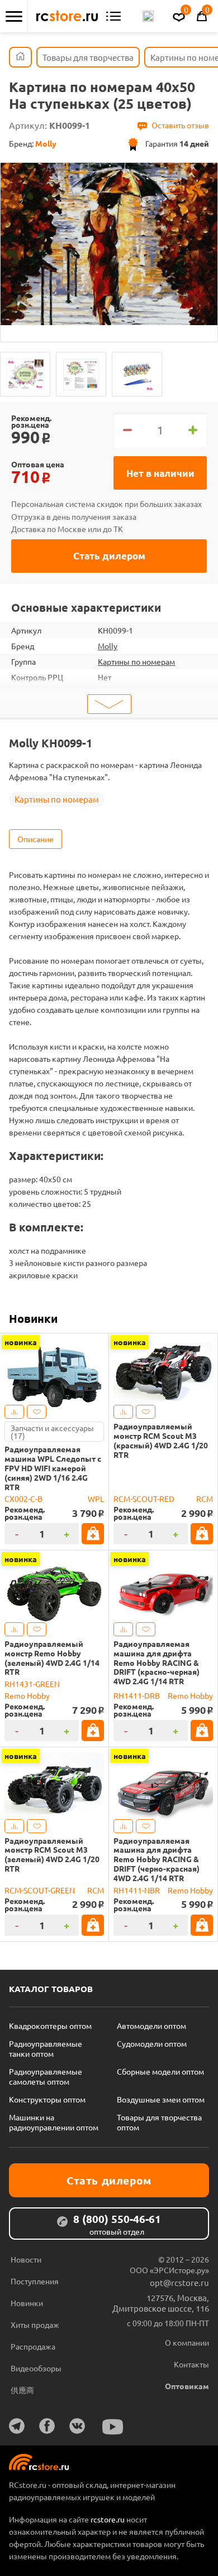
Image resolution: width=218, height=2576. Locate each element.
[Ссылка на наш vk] (77, 2426)
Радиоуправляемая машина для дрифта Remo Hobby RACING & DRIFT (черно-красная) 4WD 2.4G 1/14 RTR (157, 1859)
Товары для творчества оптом (159, 2122)
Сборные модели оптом (160, 2071)
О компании (187, 2342)
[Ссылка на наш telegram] (17, 2426)
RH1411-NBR (137, 1890)
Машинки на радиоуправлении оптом (54, 2122)
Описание (35, 839)
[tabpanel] (109, 244)
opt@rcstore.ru (179, 2282)
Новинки (33, 1318)
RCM (205, 1499)
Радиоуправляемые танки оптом (46, 2048)
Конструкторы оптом (47, 2099)
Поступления (35, 2281)
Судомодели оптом (152, 2043)
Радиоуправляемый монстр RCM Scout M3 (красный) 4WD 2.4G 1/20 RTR (161, 1440)
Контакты (191, 2364)
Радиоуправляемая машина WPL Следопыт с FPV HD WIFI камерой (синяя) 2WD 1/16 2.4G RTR (53, 1468)
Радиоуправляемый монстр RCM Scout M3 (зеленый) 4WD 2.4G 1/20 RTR (52, 1855)
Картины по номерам (136, 661)
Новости (26, 2259)
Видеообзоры (36, 2368)
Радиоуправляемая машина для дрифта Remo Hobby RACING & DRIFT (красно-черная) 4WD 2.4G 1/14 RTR (157, 1662)
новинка (21, 1342)
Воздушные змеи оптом (161, 2099)
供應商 (22, 2390)
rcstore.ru (108, 2519)
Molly (108, 646)
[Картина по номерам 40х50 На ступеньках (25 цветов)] (25, 374)
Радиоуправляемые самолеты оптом (46, 2076)
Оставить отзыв (180, 125)
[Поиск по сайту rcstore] (148, 16)
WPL (96, 1499)
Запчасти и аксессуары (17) (52, 1432)
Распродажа (33, 2346)
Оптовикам (187, 2386)
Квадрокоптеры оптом (50, 2026)
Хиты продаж (35, 2324)
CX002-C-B (23, 1499)
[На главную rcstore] (67, 16)
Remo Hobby (27, 1695)
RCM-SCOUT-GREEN (40, 1890)
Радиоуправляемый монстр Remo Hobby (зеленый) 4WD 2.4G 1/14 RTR (52, 1658)
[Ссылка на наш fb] (47, 2426)
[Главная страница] (20, 57)
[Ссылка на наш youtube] (113, 2427)
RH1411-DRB (137, 1695)
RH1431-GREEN (32, 1684)
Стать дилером (109, 556)
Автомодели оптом (151, 2026)
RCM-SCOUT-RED (144, 1499)
